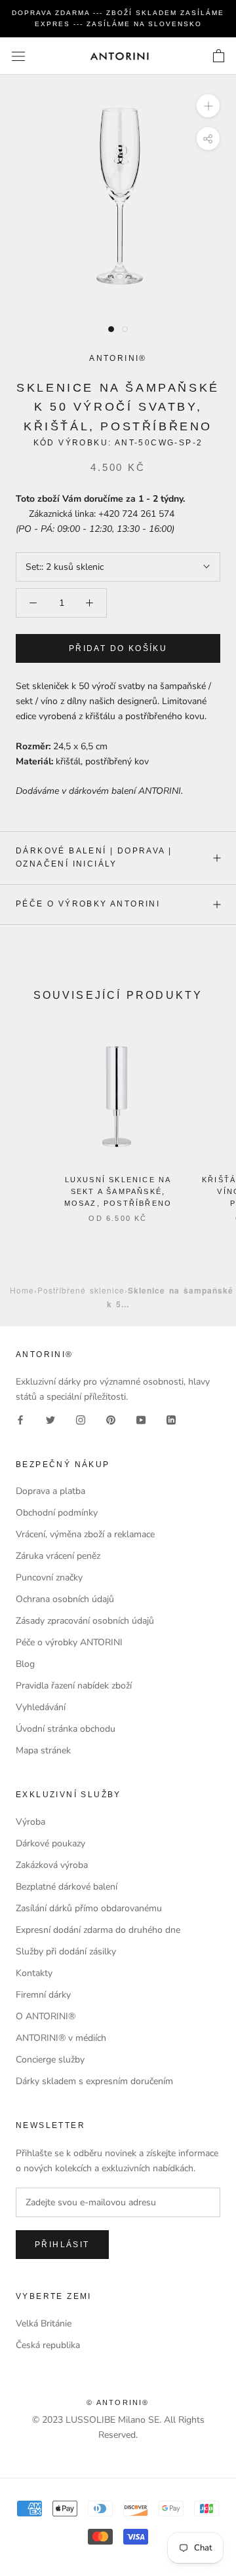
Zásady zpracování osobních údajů (85, 1621)
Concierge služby (50, 2060)
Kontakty (34, 1973)
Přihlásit (62, 2245)
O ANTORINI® (46, 2016)
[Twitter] (50, 1420)
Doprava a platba (50, 1491)
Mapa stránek (43, 1750)
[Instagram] (81, 1420)
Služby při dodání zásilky (66, 1951)
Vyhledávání (41, 1707)
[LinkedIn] (171, 1420)
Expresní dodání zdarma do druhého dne (98, 1930)
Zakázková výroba (52, 1865)
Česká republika (48, 2345)
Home (22, 1290)
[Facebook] (20, 1420)
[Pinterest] (111, 1420)
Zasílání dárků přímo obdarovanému (89, 1908)
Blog (25, 1664)
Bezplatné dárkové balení (67, 1887)
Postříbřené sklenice (81, 1290)
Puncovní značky (49, 1577)
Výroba (30, 1822)
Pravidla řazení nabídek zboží (74, 1686)
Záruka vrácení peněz (58, 1556)
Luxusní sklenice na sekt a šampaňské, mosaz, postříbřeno (118, 1191)
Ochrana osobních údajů (65, 1599)
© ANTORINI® (118, 2402)
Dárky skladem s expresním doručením (94, 2081)
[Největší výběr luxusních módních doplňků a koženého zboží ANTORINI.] (119, 56)
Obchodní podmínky (57, 1513)
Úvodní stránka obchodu (66, 1729)
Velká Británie (44, 2324)
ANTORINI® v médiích (61, 2038)
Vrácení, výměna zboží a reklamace (85, 1534)
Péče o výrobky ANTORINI (88, 904)
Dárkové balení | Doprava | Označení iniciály (94, 857)
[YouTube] (141, 1420)
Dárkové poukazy (50, 1843)
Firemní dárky (43, 1995)
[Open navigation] (18, 56)
